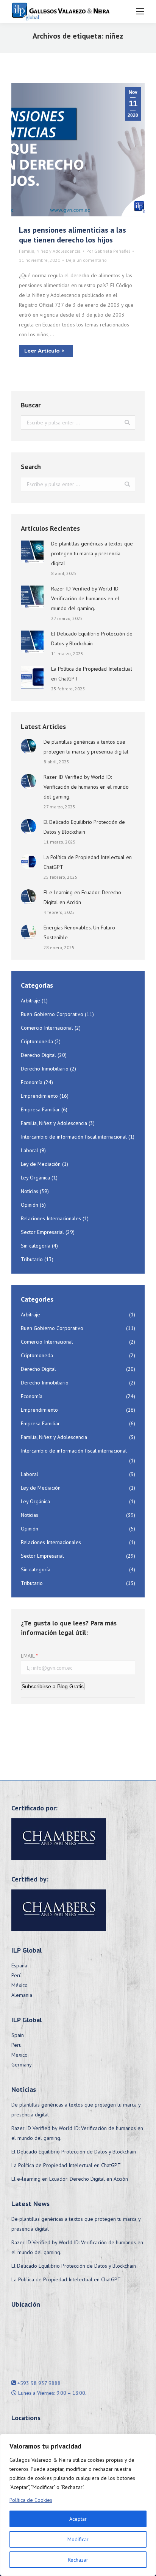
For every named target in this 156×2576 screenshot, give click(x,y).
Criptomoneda (37, 1041)
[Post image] (32, 552)
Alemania (22, 1995)
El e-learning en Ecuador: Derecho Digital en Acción (82, 897)
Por (108, 251)
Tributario (32, 1259)
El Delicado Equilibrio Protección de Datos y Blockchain (92, 639)
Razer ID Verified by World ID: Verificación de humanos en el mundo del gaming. (85, 598)
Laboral (30, 1150)
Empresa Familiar (40, 1109)
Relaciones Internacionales (51, 1218)
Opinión (30, 1205)
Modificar (78, 2539)
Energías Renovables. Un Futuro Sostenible (79, 932)
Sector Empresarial (42, 1232)
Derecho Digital (38, 1055)
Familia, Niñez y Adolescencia (50, 251)
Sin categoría (36, 1246)
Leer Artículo (42, 351)
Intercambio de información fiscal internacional (74, 1137)
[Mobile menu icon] (140, 11)
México (19, 1985)
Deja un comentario (86, 260)
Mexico (19, 2055)
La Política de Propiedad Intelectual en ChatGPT (92, 674)
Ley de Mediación (41, 1164)
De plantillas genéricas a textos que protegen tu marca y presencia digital (92, 553)
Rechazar (78, 2560)
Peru (16, 2045)
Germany (22, 2065)
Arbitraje (30, 1001)
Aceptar (78, 2519)
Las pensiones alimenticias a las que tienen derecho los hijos (73, 235)
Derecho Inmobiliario (45, 1069)
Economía (32, 1082)
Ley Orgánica (35, 1178)
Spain (18, 2035)
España (19, 1965)
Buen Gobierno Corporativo (52, 1014)
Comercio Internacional (47, 1028)
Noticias (30, 1191)
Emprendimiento (39, 1096)
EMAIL (28, 1656)
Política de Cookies (31, 2500)
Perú (16, 1975)
